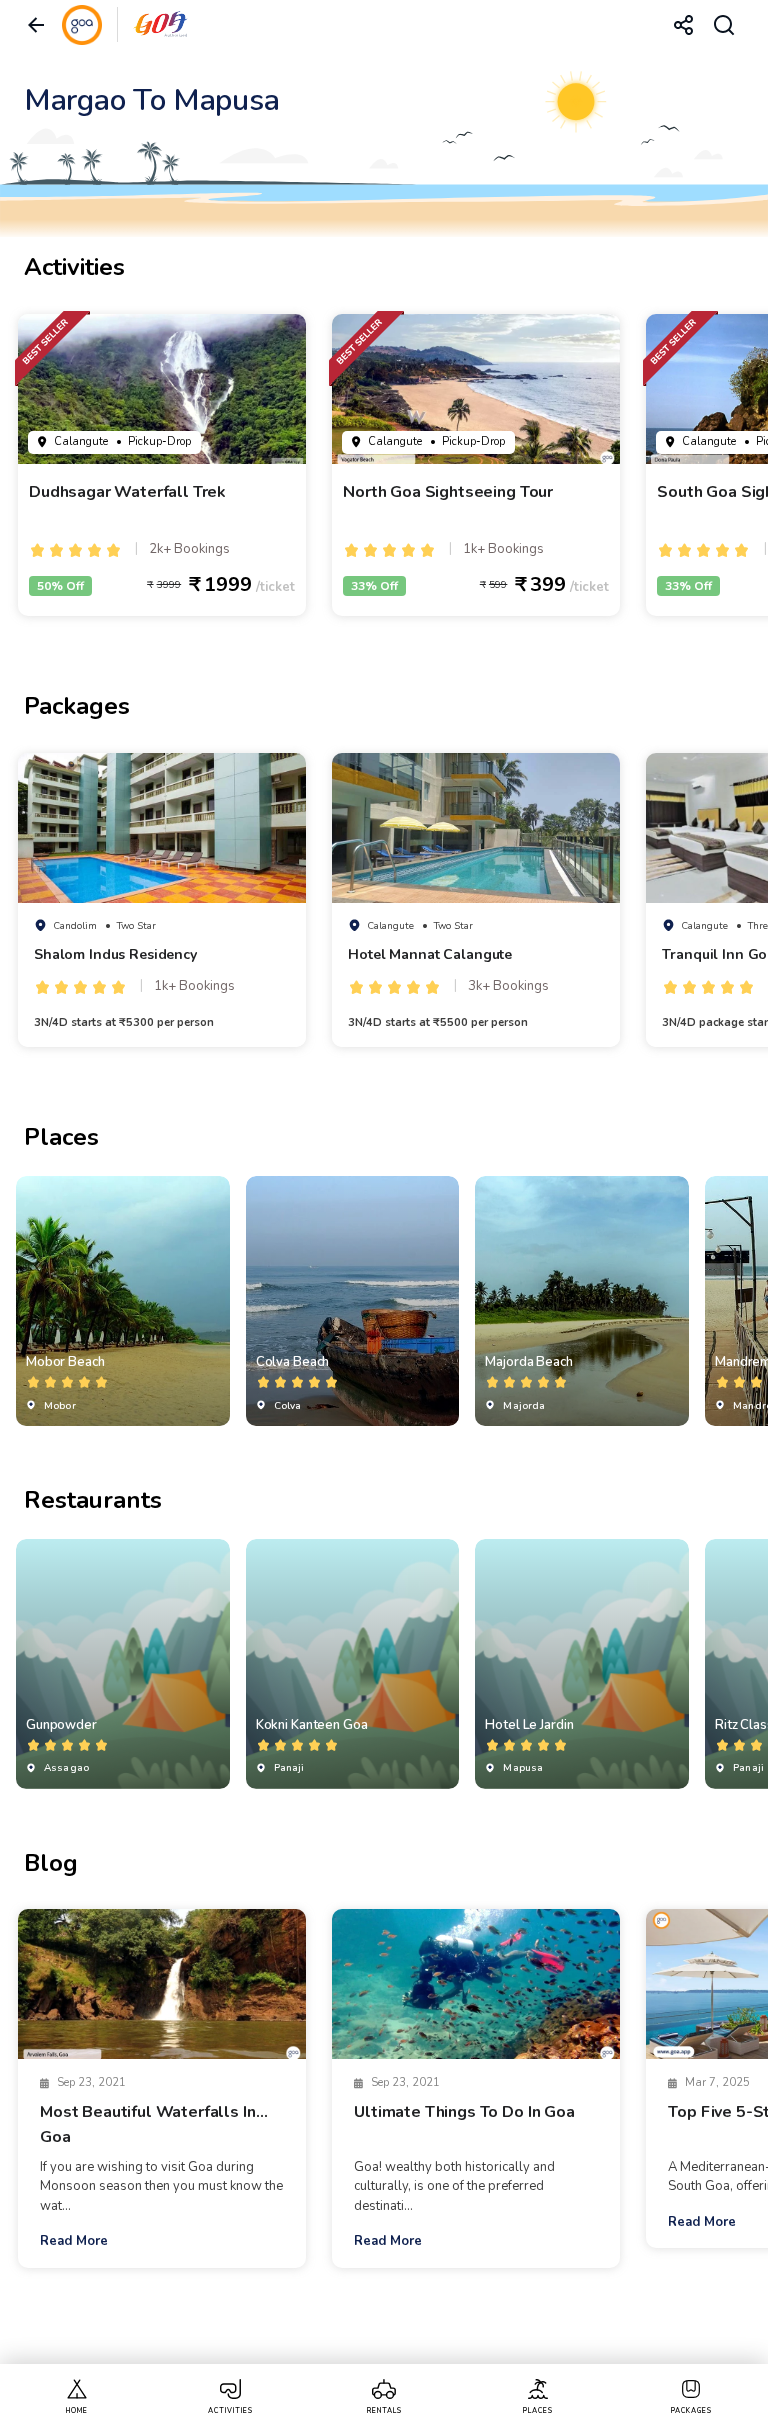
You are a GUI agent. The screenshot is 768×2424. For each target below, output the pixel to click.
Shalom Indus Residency (115, 954)
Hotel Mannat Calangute (430, 954)
